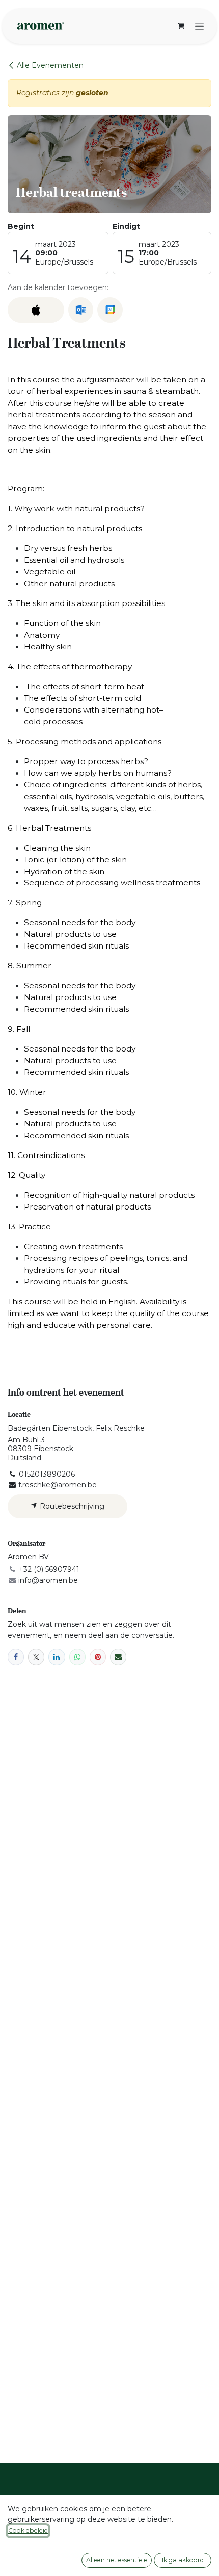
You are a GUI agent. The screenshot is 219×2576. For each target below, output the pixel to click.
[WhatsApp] (77, 1657)
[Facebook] (16, 1657)
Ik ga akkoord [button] (183, 2560)
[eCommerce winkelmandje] (181, 26)
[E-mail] (118, 1657)
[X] (36, 1657)
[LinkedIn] (57, 1657)
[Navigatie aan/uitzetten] (199, 26)
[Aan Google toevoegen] (110, 310)
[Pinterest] (98, 1657)
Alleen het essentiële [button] (117, 2560)
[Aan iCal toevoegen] (36, 310)
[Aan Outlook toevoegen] (81, 310)
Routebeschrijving (71, 1506)
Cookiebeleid (28, 2530)
